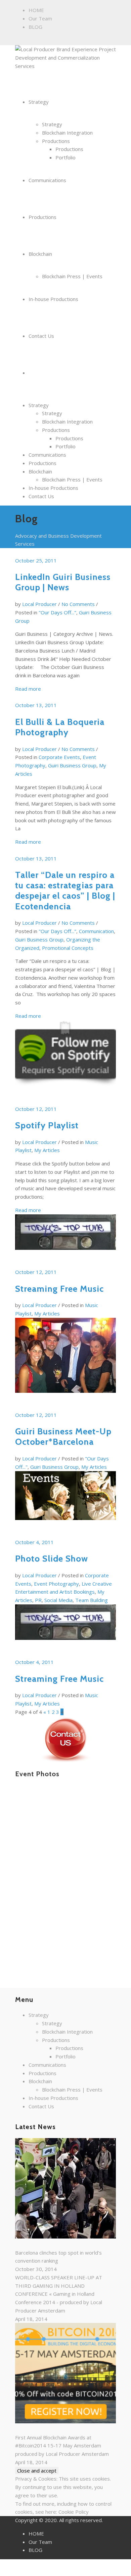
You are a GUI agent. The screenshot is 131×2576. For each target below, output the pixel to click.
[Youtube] (61, 40)
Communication (96, 931)
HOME (36, 10)
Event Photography (56, 1584)
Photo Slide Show (52, 1559)
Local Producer (39, 604)
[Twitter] (47, 40)
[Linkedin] (33, 40)
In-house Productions (53, 488)
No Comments (78, 604)
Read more (28, 689)
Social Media (58, 1600)
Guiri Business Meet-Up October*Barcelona (63, 1436)
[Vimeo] (54, 40)
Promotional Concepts (68, 948)
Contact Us (41, 496)
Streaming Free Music (59, 1289)
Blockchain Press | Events (72, 479)
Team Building (92, 1600)
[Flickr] (26, 40)
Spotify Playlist (47, 1125)
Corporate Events (59, 757)
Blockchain (40, 471)
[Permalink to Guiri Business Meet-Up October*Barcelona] (65, 1360)
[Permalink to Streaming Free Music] (65, 1237)
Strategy (39, 405)
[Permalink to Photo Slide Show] (65, 1500)
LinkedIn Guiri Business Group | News (63, 582)
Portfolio (65, 446)
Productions (56, 430)
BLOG (35, 27)
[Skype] (40, 40)
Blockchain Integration (67, 422)
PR (38, 1600)
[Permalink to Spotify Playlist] (65, 1058)
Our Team (40, 18)
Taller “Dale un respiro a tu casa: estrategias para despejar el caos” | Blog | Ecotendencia (65, 891)
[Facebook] (19, 40)
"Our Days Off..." (57, 612)
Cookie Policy (74, 2512)
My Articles (47, 1150)
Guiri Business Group (72, 765)
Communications (47, 455)
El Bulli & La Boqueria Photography (60, 727)
